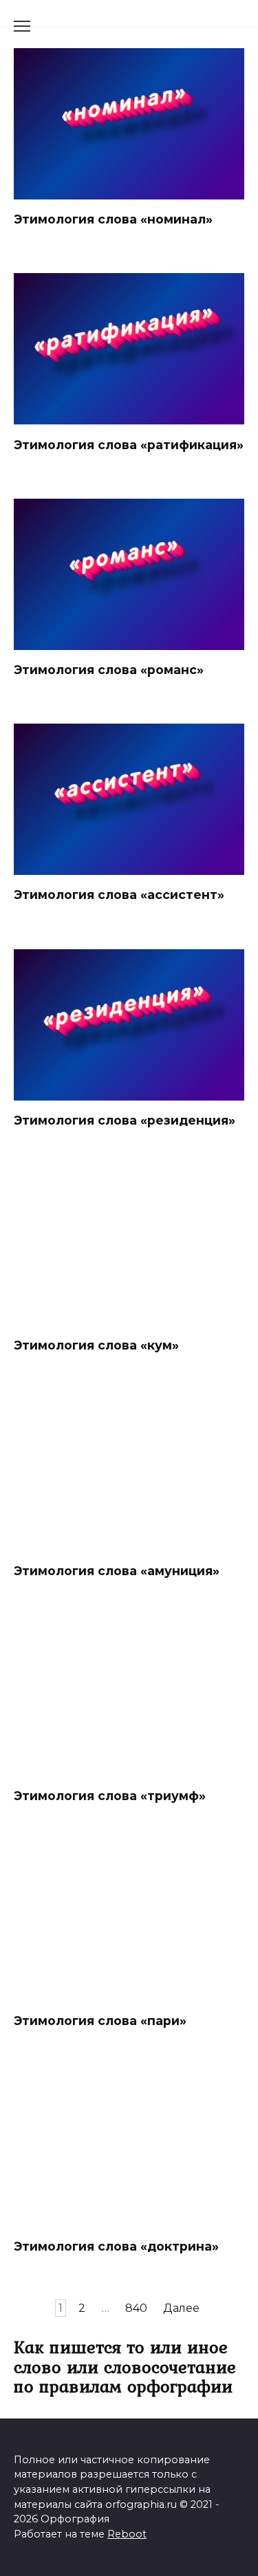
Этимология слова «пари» (100, 2021)
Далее (181, 2308)
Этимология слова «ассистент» (119, 895)
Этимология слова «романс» (109, 670)
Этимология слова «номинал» (113, 219)
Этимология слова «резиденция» (125, 1120)
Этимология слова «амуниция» (117, 1570)
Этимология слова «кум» (96, 1345)
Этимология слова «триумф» (110, 1796)
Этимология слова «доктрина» (116, 2246)
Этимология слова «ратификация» (129, 444)
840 (136, 2308)
